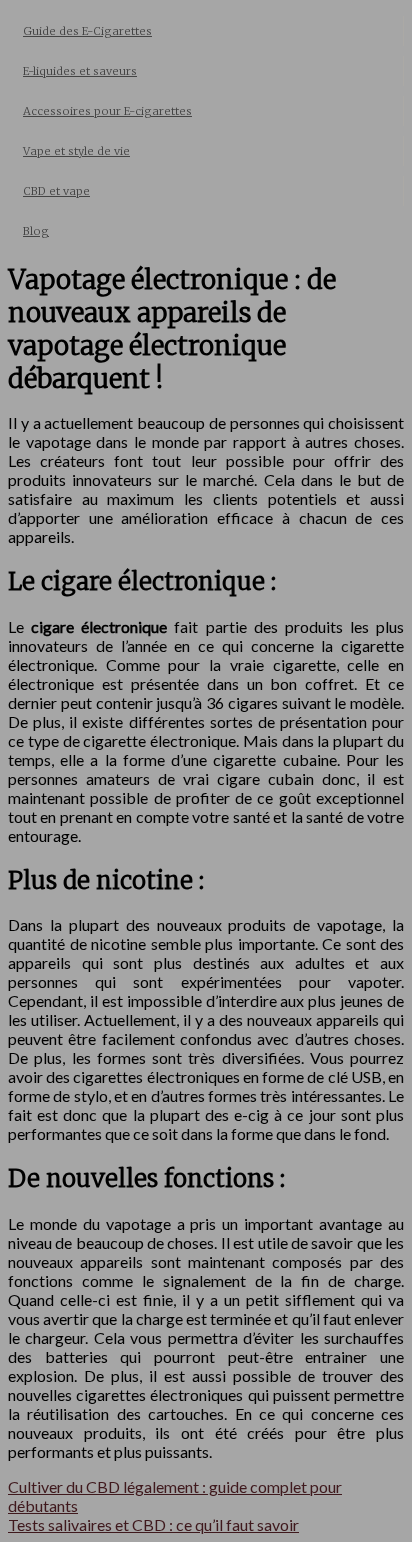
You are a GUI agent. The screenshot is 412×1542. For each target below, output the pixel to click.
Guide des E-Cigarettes (87, 31)
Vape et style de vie (76, 151)
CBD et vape (56, 191)
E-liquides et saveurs (80, 71)
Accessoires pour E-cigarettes (107, 111)
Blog (36, 231)
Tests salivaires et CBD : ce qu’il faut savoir (153, 1524)
